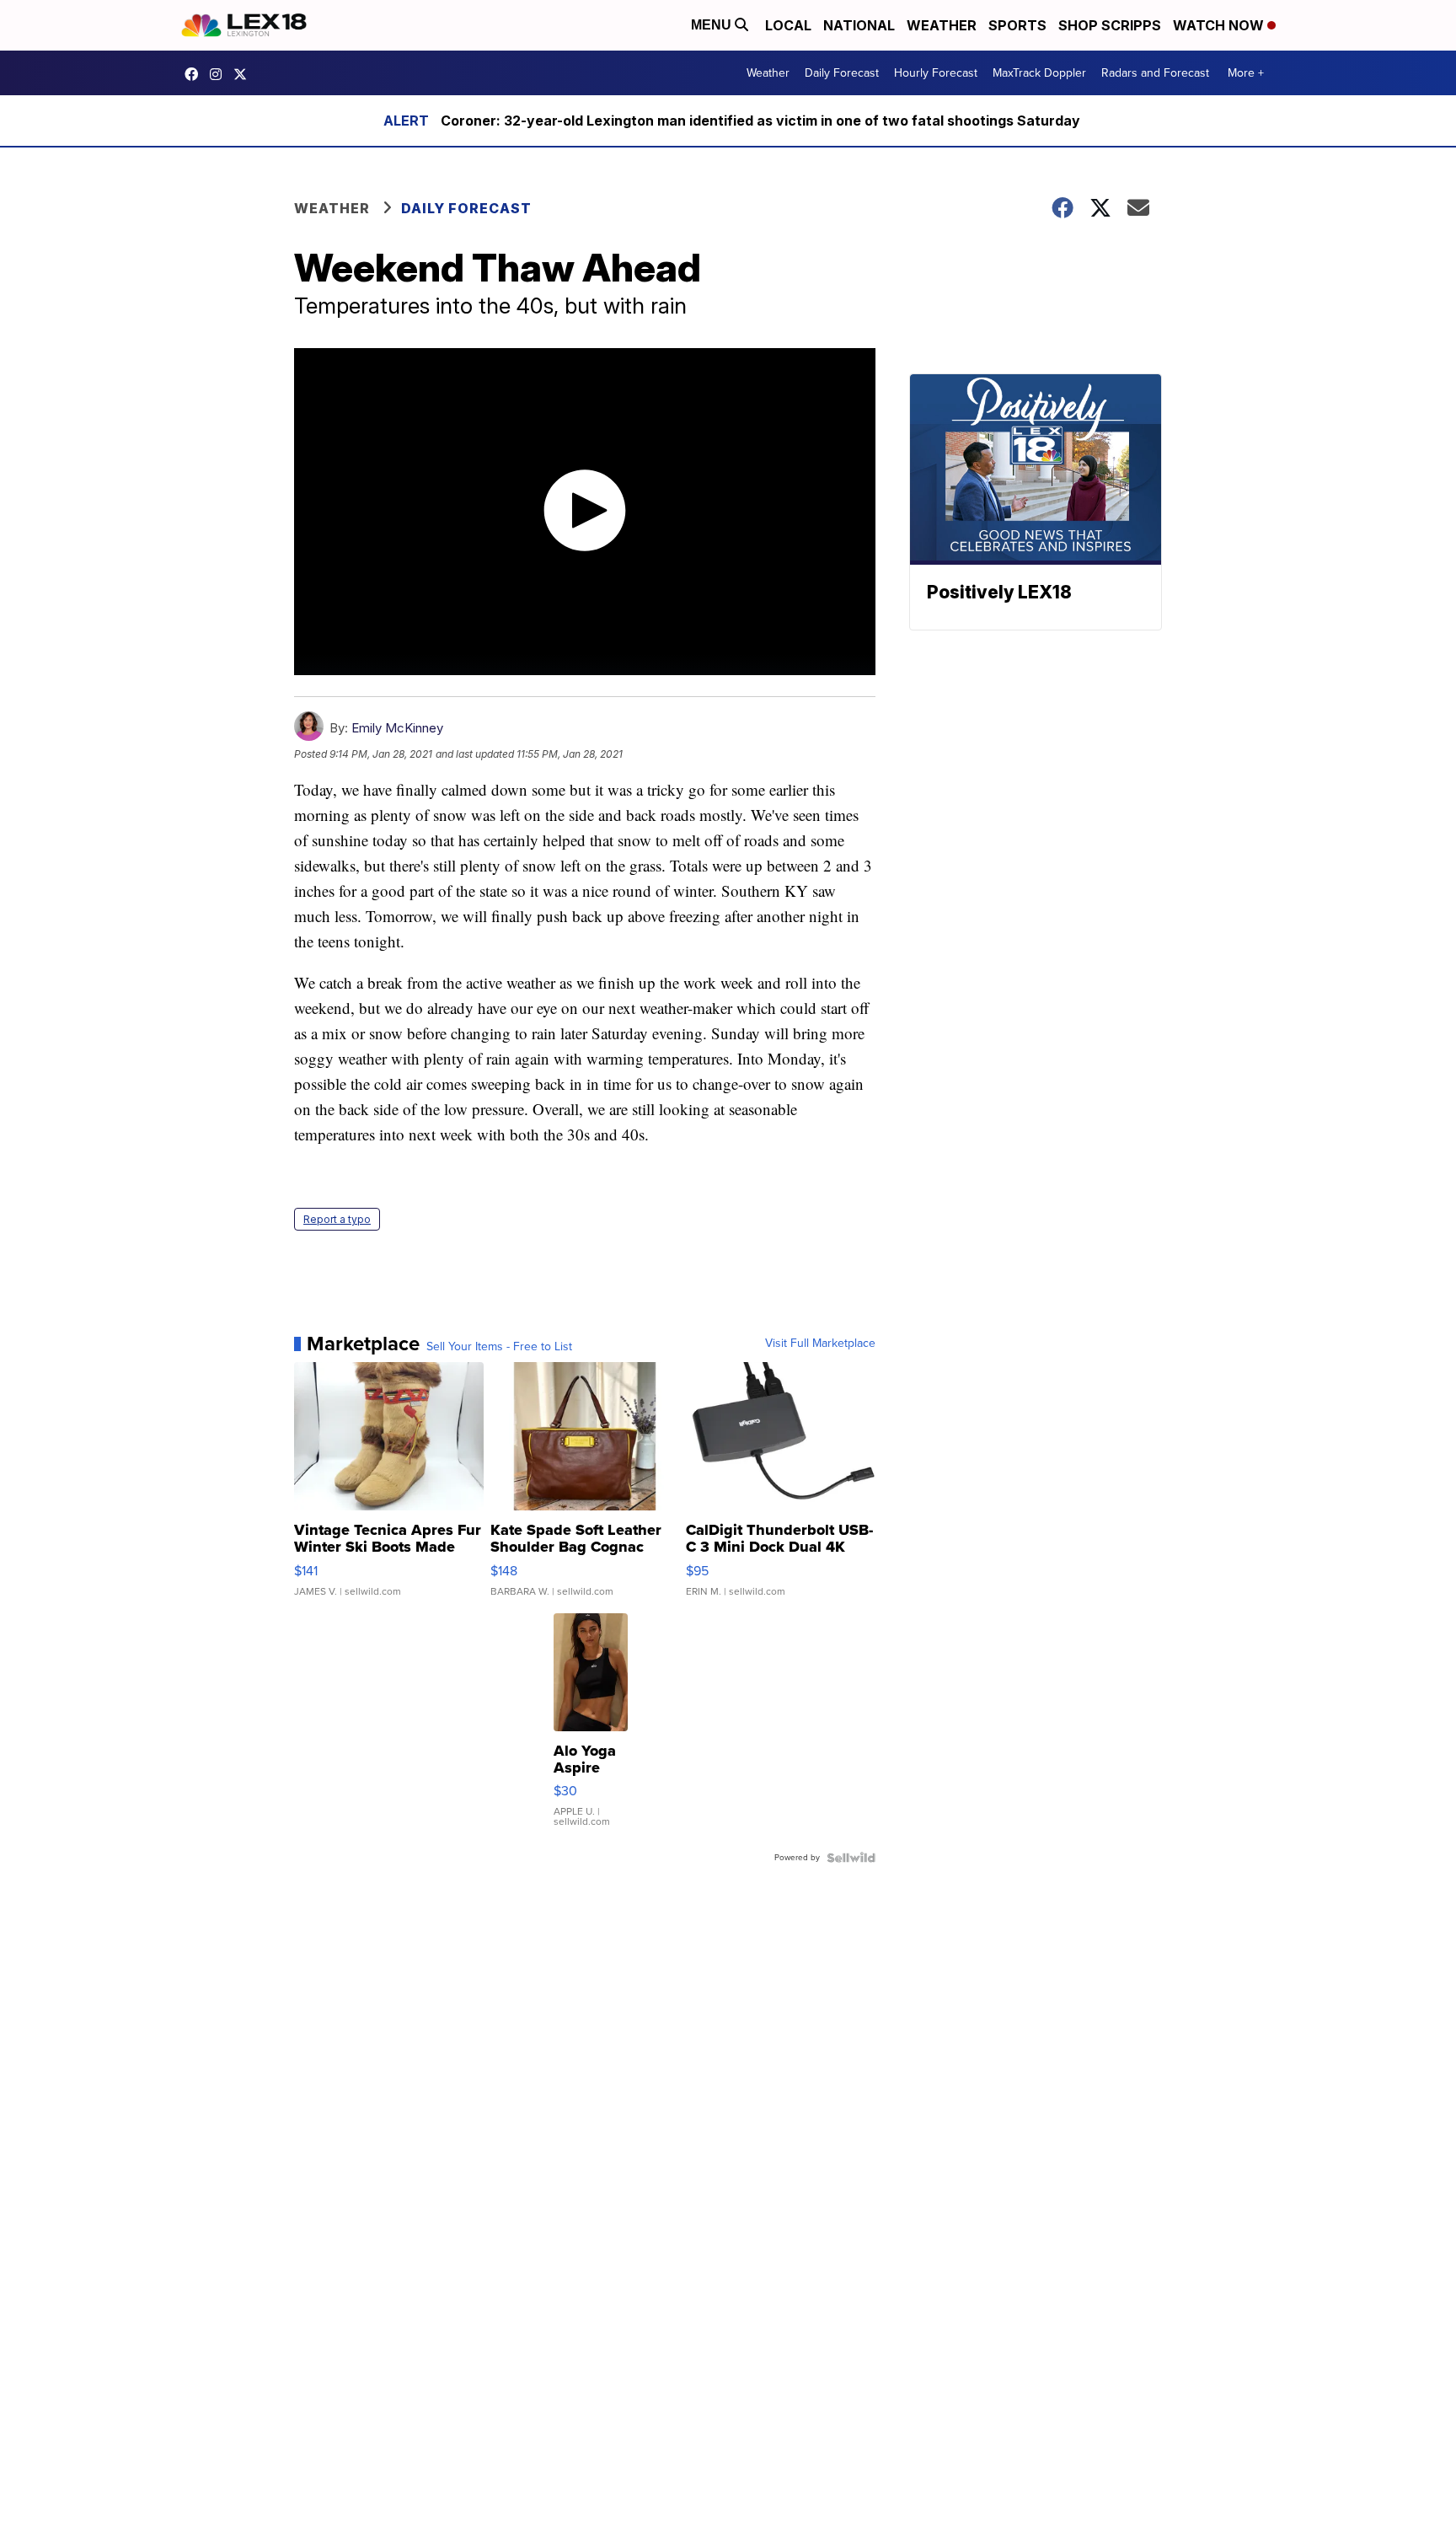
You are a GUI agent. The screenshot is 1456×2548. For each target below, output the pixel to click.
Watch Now (1220, 25)
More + (1246, 73)
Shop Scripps (1110, 25)
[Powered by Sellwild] (851, 1858)
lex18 (195, 74)
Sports (1017, 25)
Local (788, 25)
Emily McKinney (397, 728)
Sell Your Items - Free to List (499, 1347)
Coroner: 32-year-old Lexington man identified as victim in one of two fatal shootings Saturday (760, 121)
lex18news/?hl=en (220, 74)
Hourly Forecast (936, 73)
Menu (713, 25)
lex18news (244, 74)
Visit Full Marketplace (820, 1344)
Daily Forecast (842, 73)
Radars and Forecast (1155, 73)
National (859, 25)
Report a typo (337, 1219)
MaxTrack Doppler (1039, 73)
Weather (942, 25)
